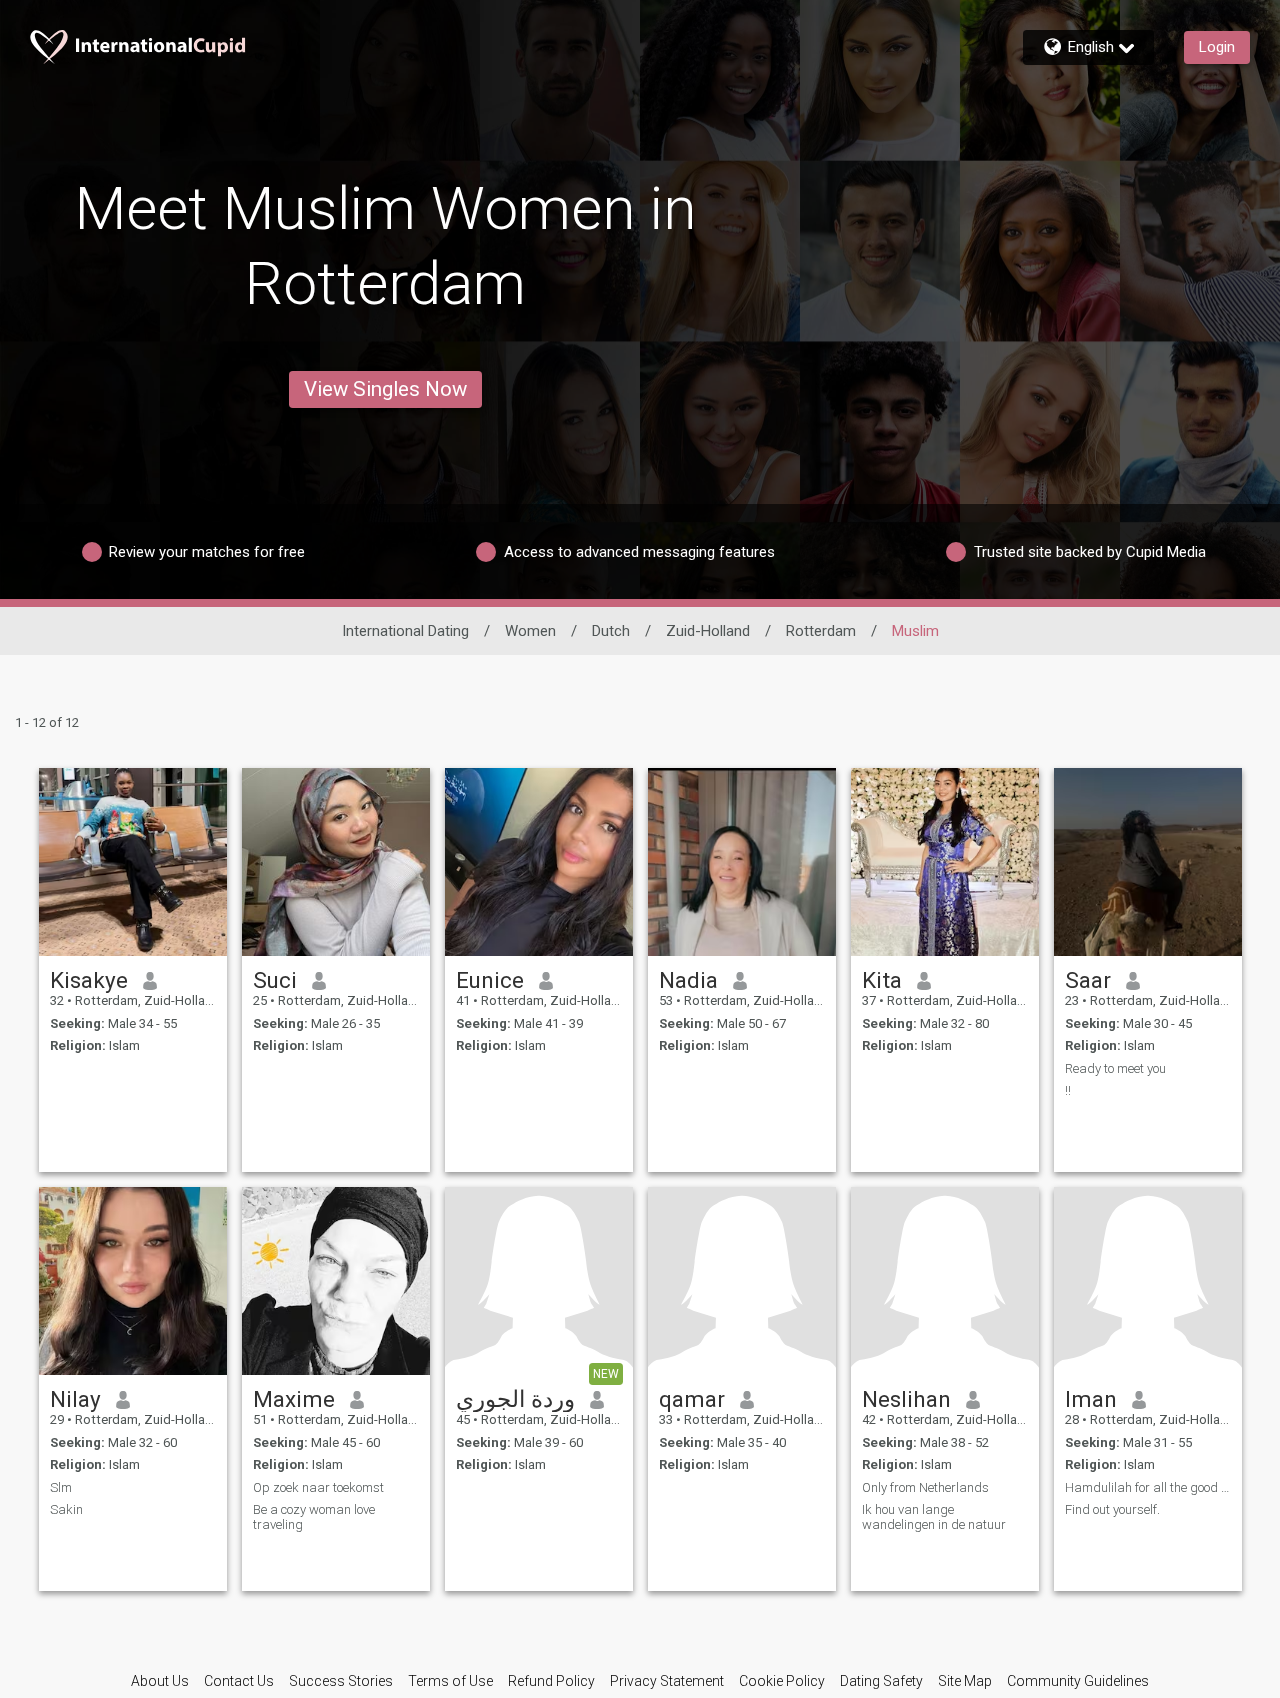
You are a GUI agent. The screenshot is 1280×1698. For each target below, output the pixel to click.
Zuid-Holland (708, 631)
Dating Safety (881, 1681)
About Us (160, 1681)
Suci (275, 980)
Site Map (965, 1681)
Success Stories (341, 1681)
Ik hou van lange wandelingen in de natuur (934, 1517)
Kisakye (89, 980)
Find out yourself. (1112, 1509)
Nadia (688, 980)
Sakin (66, 1509)
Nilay (75, 1399)
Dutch (611, 631)
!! (1068, 1090)
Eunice (490, 980)
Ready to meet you (1115, 1068)
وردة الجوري (515, 1399)
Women (530, 631)
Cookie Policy (782, 1681)
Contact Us (239, 1681)
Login (1217, 47)
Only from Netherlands (925, 1487)
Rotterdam (821, 631)
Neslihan (906, 1399)
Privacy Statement (667, 1681)
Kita (882, 980)
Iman (1091, 1399)
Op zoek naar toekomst (318, 1487)
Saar (1088, 980)
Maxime (294, 1399)
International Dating (405, 631)
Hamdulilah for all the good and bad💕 (1148, 1487)
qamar (692, 1399)
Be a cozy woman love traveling (314, 1517)
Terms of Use (450, 1681)
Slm (61, 1487)
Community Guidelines (1078, 1681)
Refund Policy (551, 1681)
